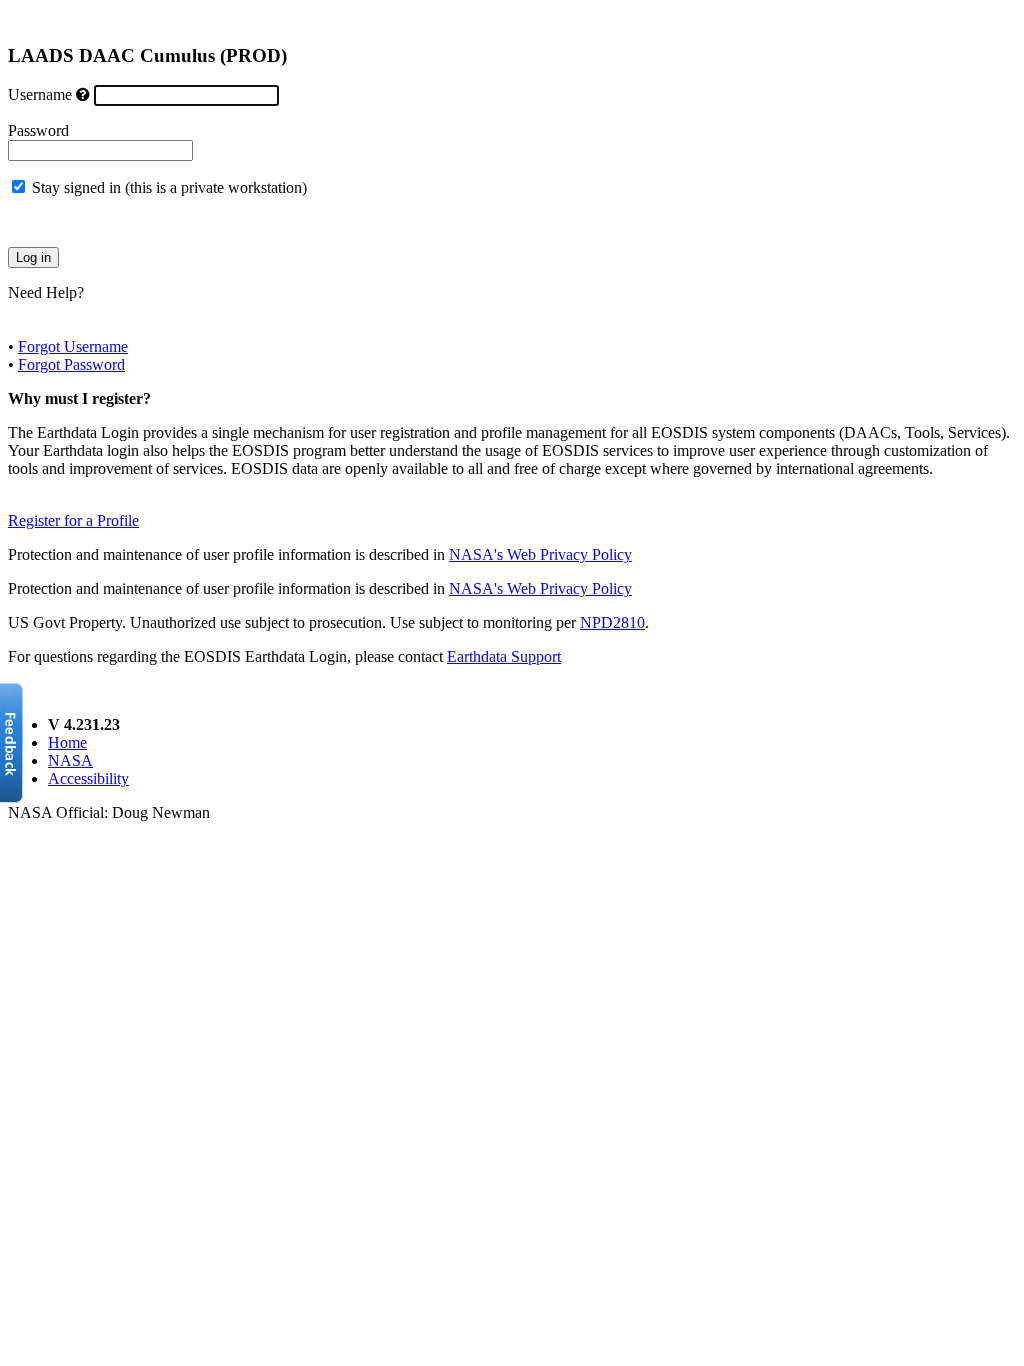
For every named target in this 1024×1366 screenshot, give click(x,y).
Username (40, 94)
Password (38, 130)
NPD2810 (612, 622)
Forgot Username (73, 346)
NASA (70, 760)
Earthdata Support (504, 656)
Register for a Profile (73, 520)
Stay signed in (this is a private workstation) (169, 187)
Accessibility (88, 778)
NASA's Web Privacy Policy (540, 554)
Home (67, 742)
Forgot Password (71, 364)
